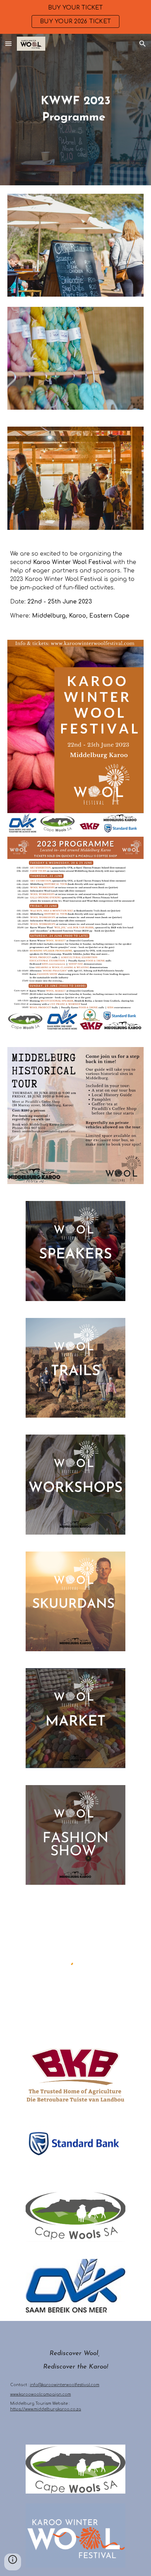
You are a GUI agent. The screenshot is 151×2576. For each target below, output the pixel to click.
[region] (75, 17)
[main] (76, 110)
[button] (8, 44)
